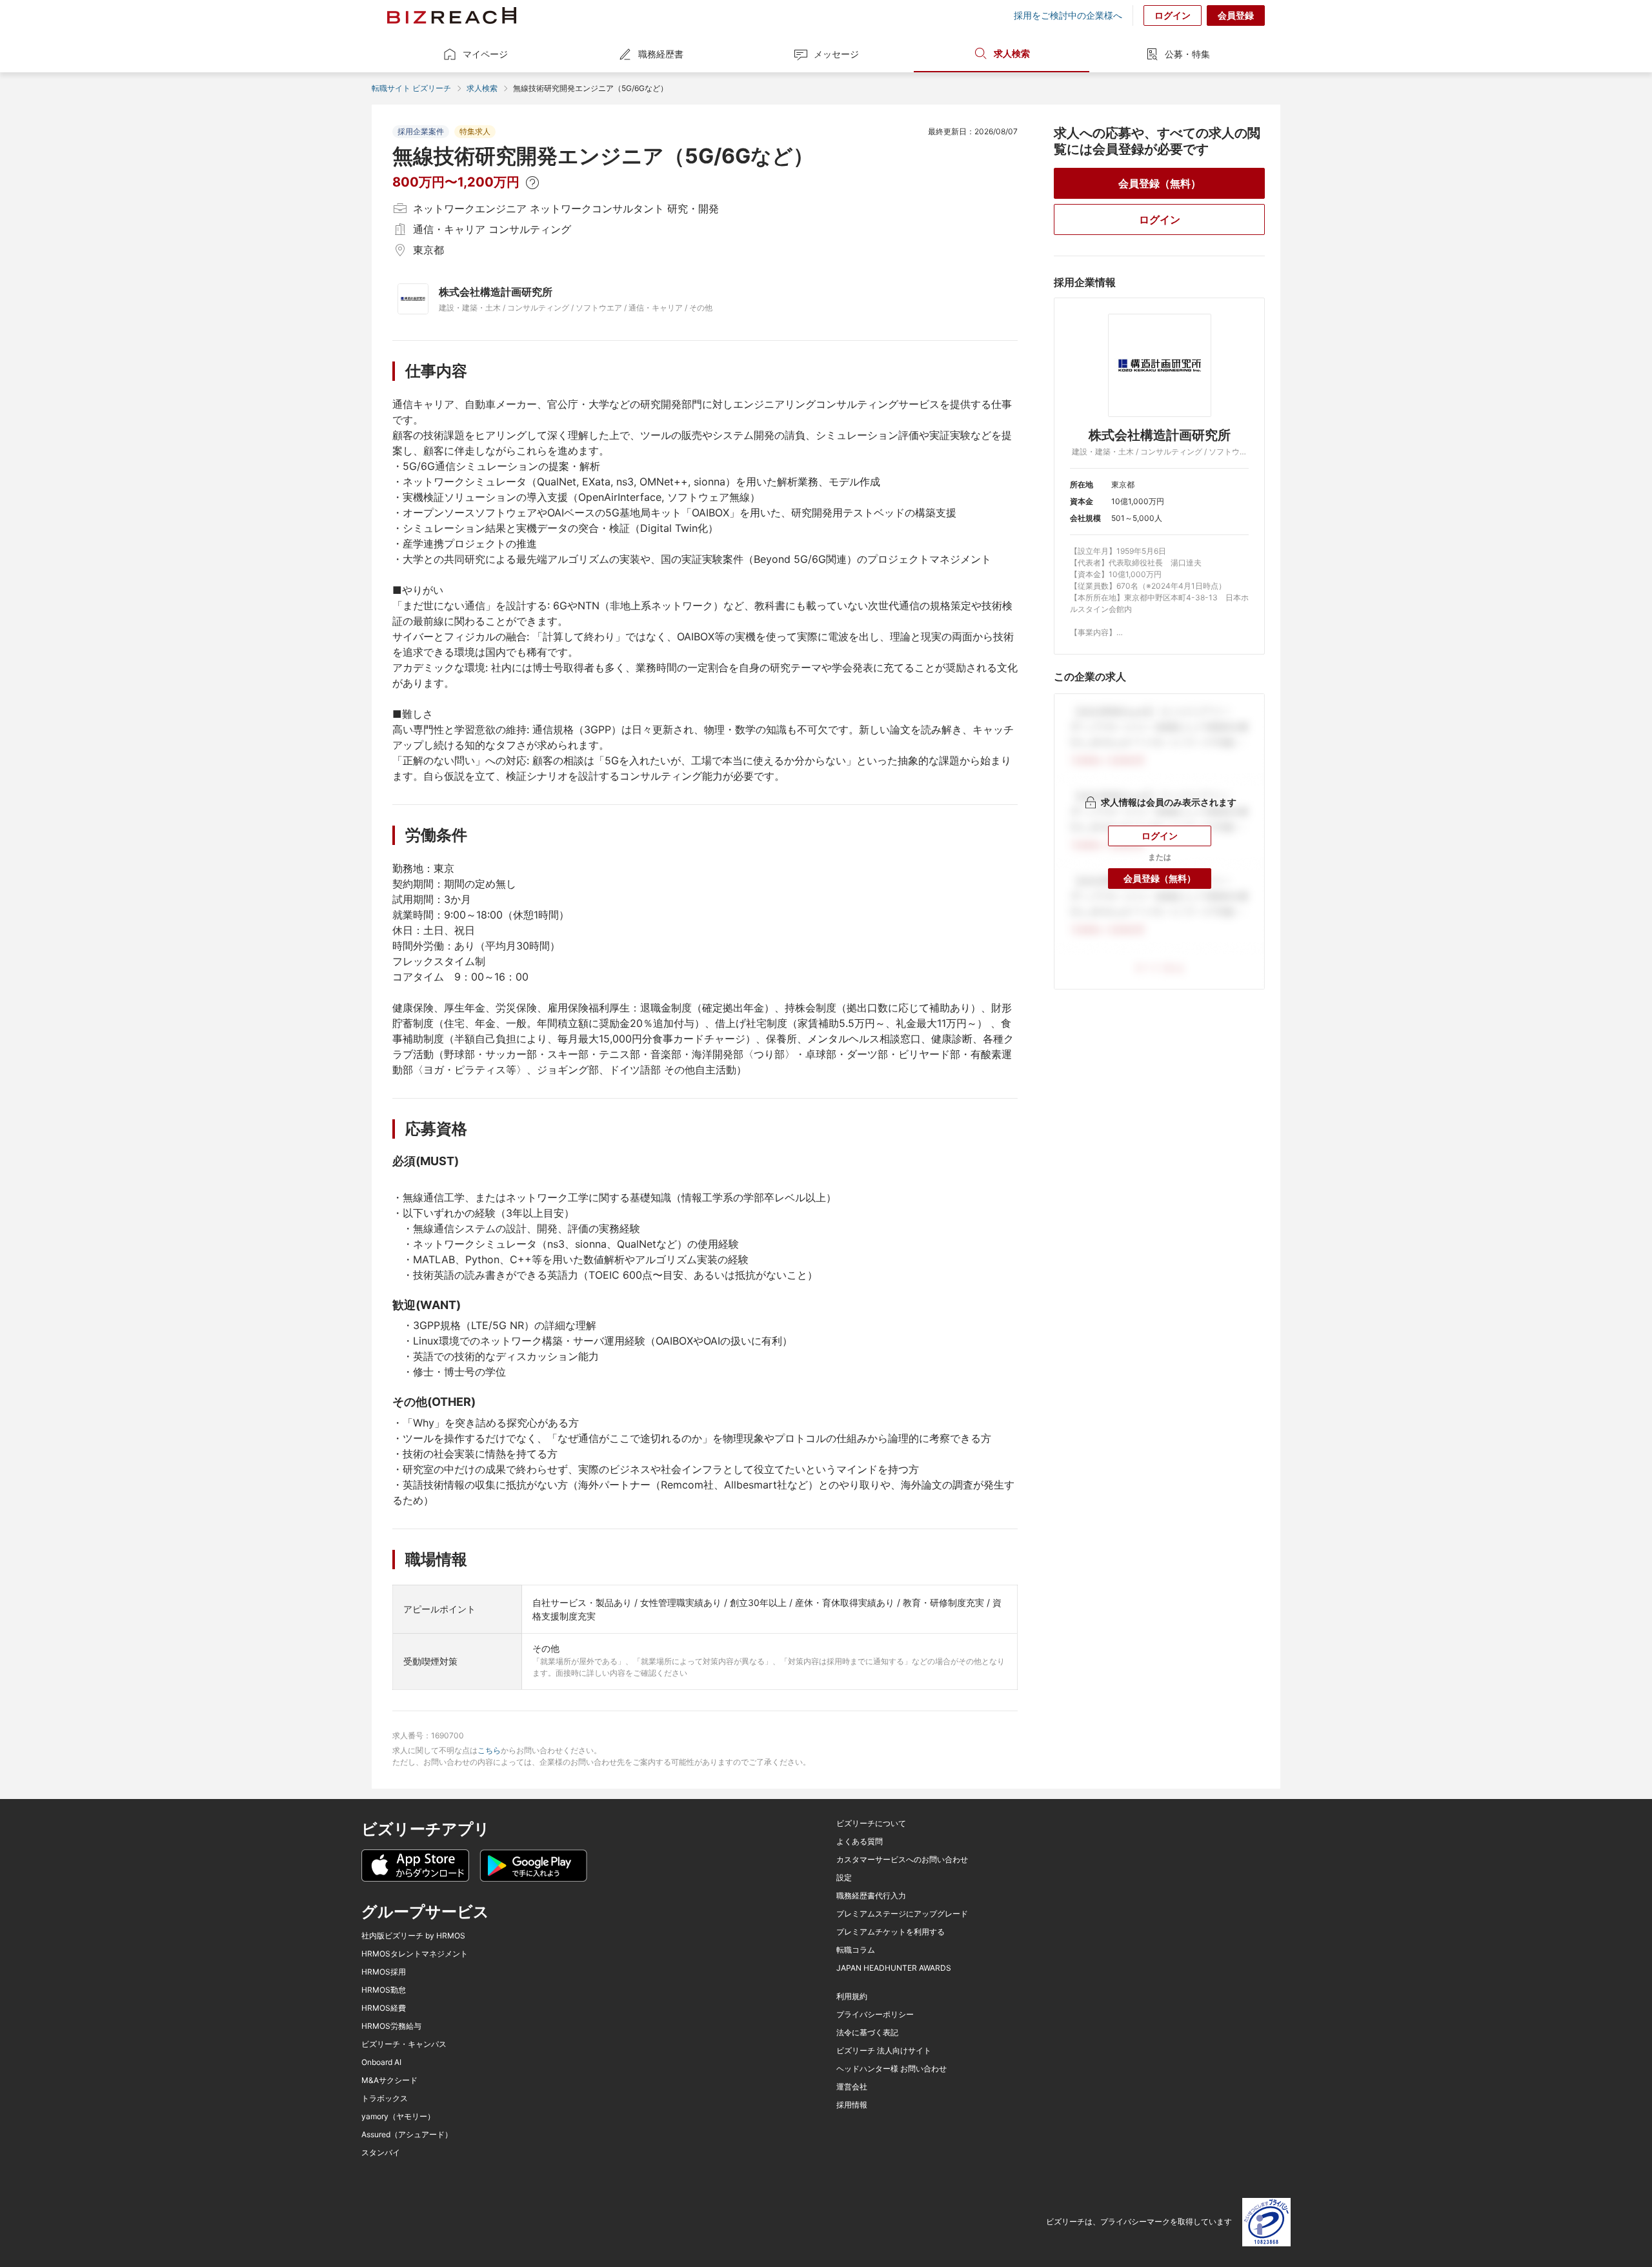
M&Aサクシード (389, 2080)
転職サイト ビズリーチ (411, 88)
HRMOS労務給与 (391, 2026)
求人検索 (1012, 53)
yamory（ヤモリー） (398, 2117)
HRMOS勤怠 (384, 1990)
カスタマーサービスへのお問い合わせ (902, 1860)
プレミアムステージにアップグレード (902, 1914)
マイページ (485, 54)
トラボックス (385, 2099)
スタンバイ (381, 2153)
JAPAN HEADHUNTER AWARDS (894, 1968)
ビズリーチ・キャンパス (404, 2044)
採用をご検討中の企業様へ (1068, 15)
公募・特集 (1187, 54)
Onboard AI (381, 2062)
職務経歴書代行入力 (871, 1896)
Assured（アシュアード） (407, 2135)
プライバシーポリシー (875, 2015)
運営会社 (852, 2087)
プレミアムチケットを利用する (891, 1932)
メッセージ (836, 54)
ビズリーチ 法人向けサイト (884, 2051)
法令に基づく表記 (867, 2033)
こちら (489, 1750)
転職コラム (856, 1950)
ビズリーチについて (871, 1824)
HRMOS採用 (384, 1972)
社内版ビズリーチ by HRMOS (413, 1936)
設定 (844, 1878)
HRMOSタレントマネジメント (415, 1954)
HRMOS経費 (384, 2008)
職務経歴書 (661, 54)
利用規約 (852, 1997)
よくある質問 (860, 1842)
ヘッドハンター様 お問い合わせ (891, 2069)
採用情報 (852, 2105)
